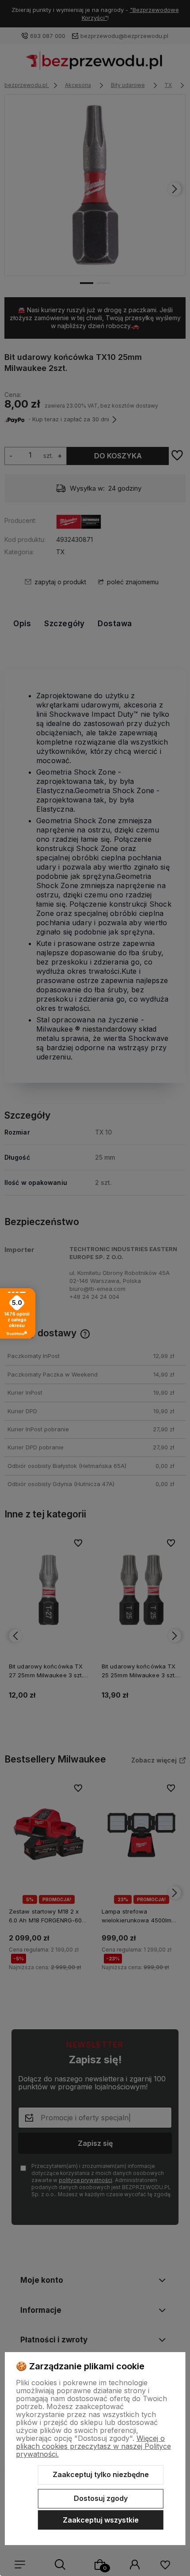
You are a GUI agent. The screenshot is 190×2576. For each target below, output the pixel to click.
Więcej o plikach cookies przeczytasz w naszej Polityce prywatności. (93, 2446)
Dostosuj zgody (101, 2498)
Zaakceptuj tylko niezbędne (101, 2474)
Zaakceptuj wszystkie (101, 2520)
